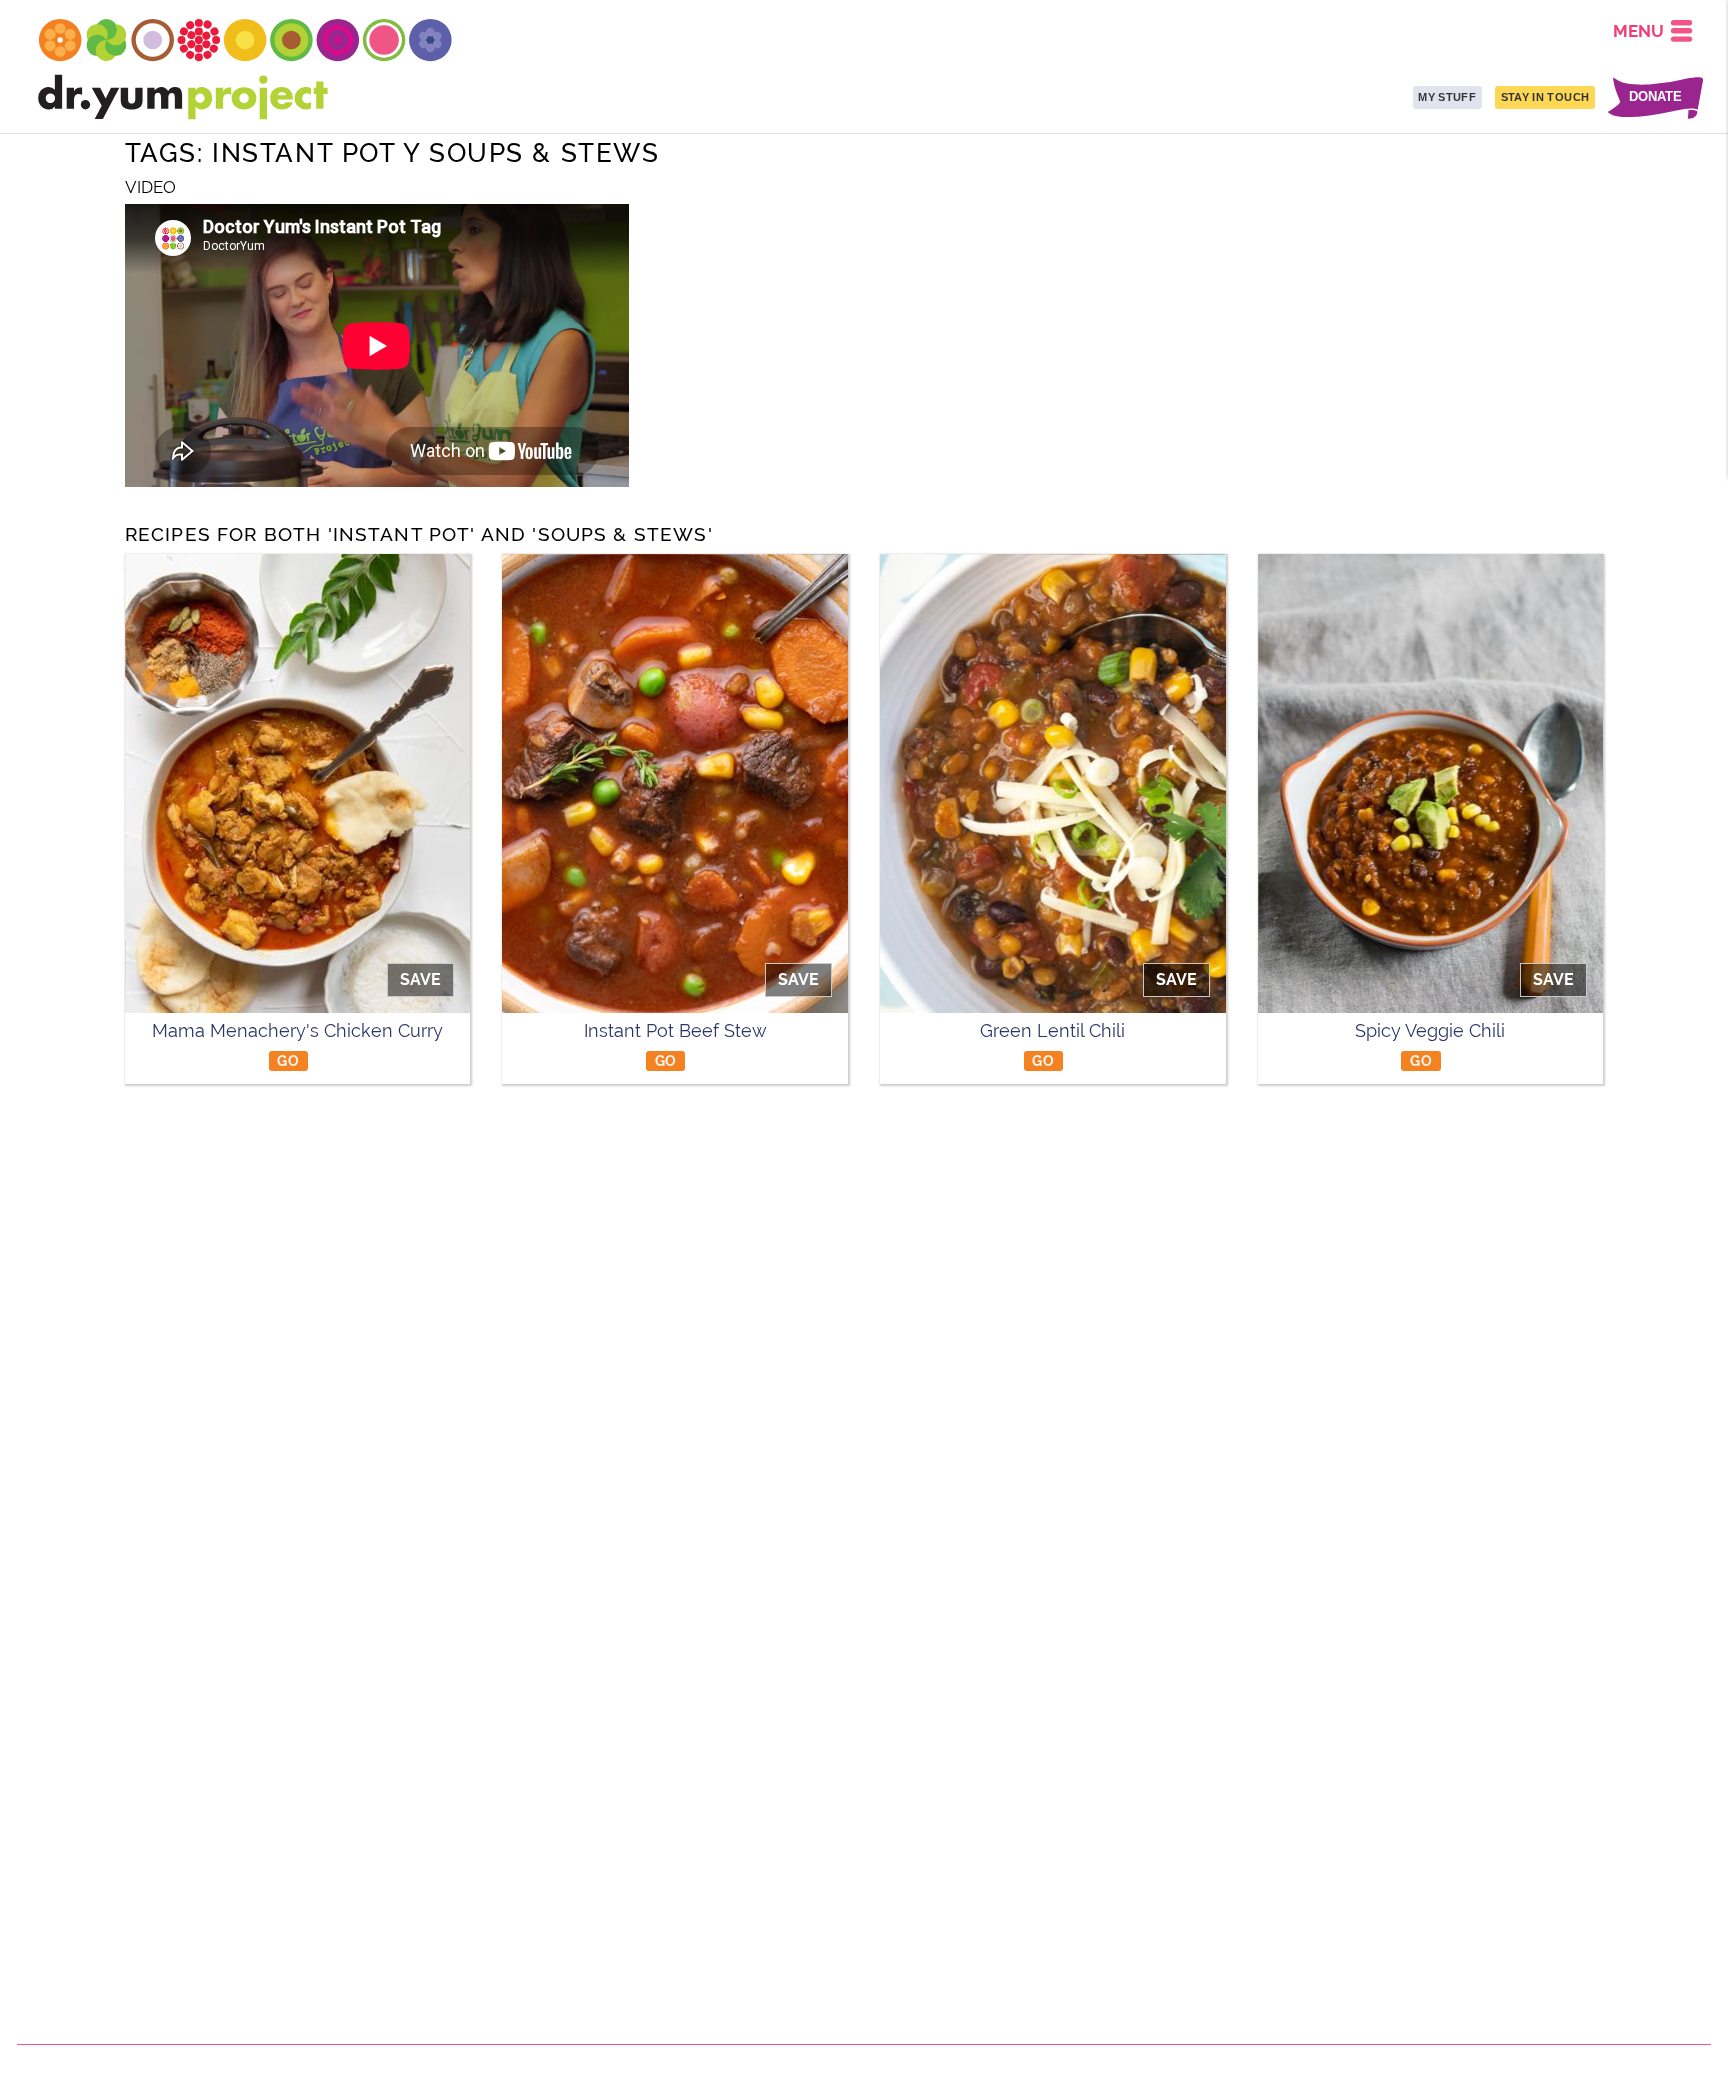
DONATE (1655, 97)
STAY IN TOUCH (1545, 97)
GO (288, 1060)
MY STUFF (1447, 97)
